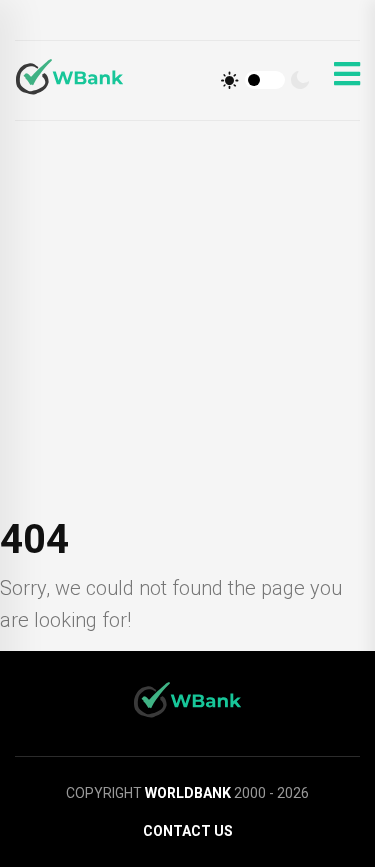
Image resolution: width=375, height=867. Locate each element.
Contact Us (188, 831)
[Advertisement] (187, 318)
